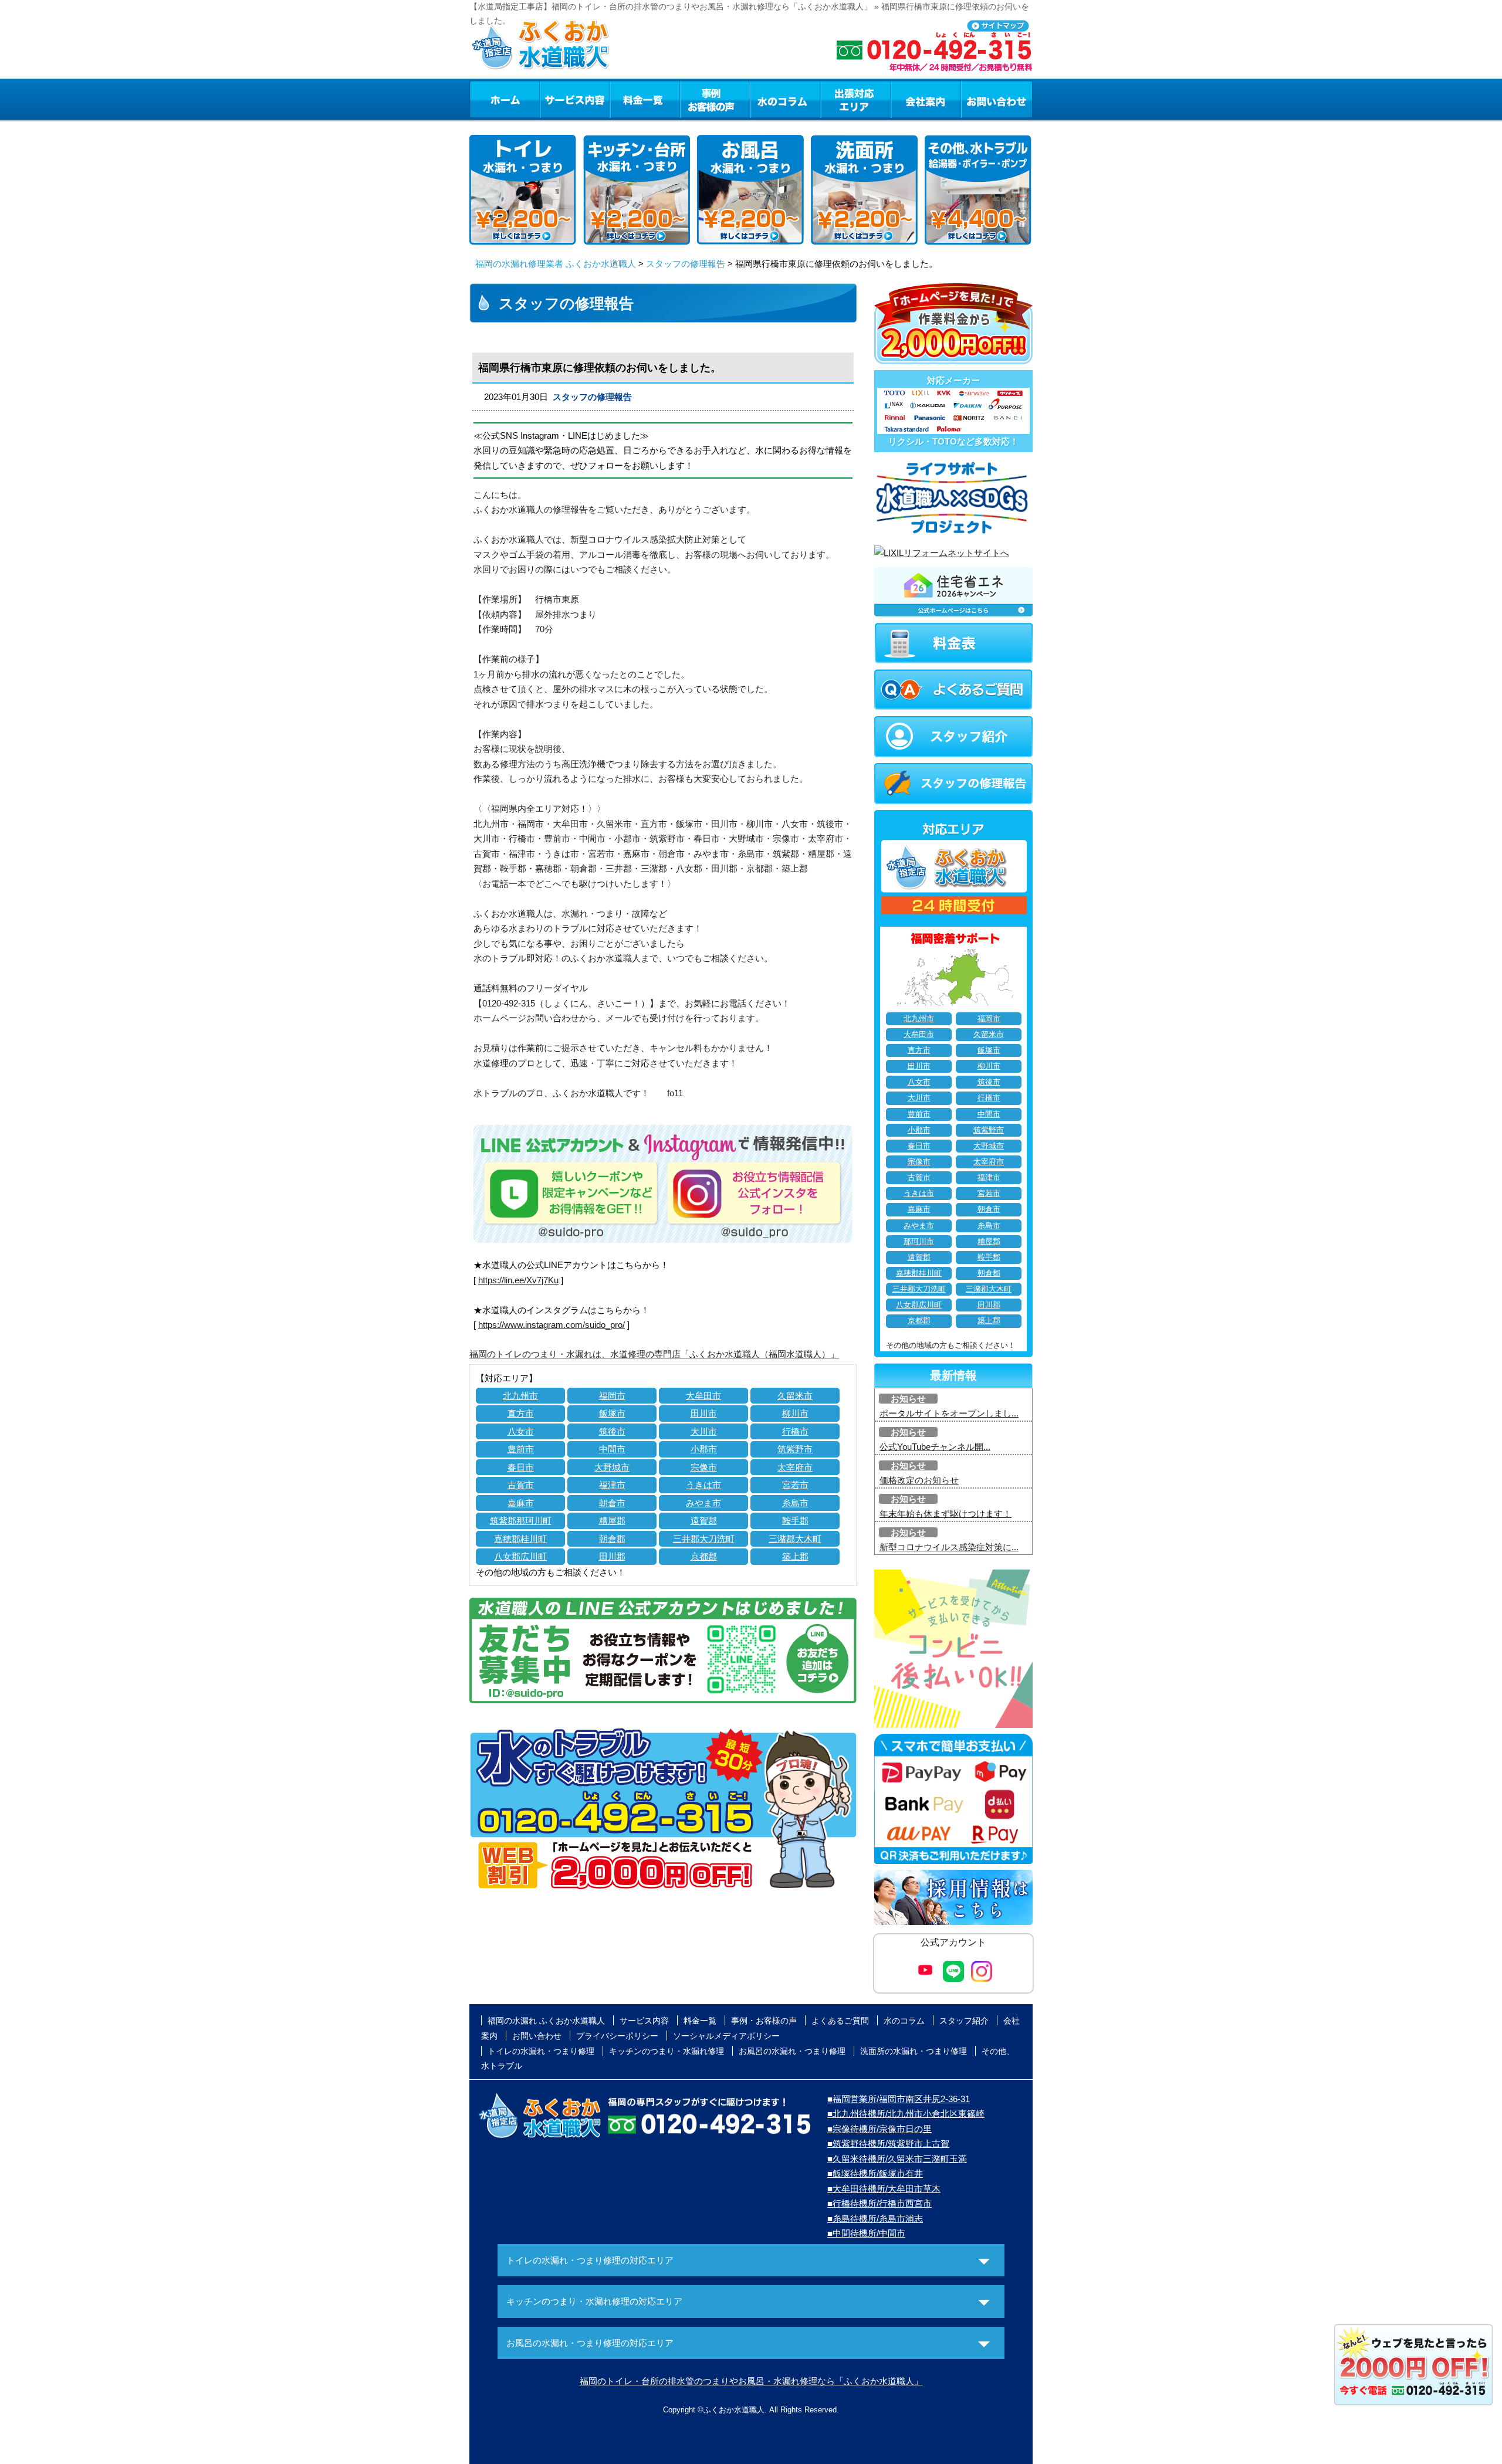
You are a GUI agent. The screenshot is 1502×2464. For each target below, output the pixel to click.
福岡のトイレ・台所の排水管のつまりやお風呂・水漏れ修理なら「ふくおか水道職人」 (751, 2381)
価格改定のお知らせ (919, 1480)
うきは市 (703, 1485)
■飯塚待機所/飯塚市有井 (875, 2173)
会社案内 (926, 99)
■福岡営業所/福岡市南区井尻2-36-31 (899, 2099)
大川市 (704, 1431)
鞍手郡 (795, 1521)
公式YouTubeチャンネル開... (935, 1447)
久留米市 (795, 1396)
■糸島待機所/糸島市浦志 (875, 2219)
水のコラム (786, 99)
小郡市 (704, 1449)
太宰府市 (795, 1467)
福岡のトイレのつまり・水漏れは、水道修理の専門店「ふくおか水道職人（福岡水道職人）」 (654, 1354)
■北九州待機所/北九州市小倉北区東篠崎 (906, 2114)
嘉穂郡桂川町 (520, 1539)
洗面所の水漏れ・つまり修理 (914, 2051)
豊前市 (521, 1449)
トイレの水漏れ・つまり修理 (541, 2051)
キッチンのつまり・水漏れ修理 (667, 2051)
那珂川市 (919, 1242)
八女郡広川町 (520, 1556)
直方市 (521, 1413)
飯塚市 (612, 1413)
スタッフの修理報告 (686, 264)
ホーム (504, 99)
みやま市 (703, 1503)
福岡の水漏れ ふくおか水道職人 (546, 2021)
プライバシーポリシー (617, 2036)
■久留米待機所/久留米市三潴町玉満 (897, 2159)
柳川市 (795, 1413)
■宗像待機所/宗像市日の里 (879, 2129)
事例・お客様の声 (715, 99)
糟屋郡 (612, 1521)
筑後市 (612, 1431)
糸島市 (795, 1503)
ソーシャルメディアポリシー (726, 2036)
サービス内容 (574, 99)
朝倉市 (612, 1503)
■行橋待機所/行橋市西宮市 (879, 2203)
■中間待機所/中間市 (866, 2233)
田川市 (704, 1413)
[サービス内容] (553, 99)
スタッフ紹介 (964, 2021)
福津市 (612, 1485)
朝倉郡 (612, 1539)
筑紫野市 (795, 1449)
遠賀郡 (704, 1521)
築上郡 (795, 1556)
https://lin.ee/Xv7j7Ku (518, 1280)
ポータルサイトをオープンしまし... (949, 1413)
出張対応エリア (856, 99)
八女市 (521, 1431)
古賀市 (521, 1485)
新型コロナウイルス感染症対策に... (949, 1547)
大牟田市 (703, 1396)
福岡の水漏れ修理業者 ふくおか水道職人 (556, 264)
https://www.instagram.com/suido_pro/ (552, 1325)
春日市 (521, 1467)
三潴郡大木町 (795, 1539)
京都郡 (704, 1556)
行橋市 (795, 1431)
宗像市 (704, 1467)
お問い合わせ (997, 99)
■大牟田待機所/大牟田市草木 (884, 2189)
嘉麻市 (521, 1503)
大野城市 (612, 1467)
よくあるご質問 (840, 2021)
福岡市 (612, 1396)
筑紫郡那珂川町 (521, 1521)
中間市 (612, 1449)
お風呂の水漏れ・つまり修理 (792, 2051)
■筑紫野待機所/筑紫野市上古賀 (888, 2143)
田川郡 (612, 1556)
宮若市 (795, 1485)
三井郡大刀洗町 (704, 1539)
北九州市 (520, 1396)
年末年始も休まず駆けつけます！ (945, 1514)
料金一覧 (645, 99)
